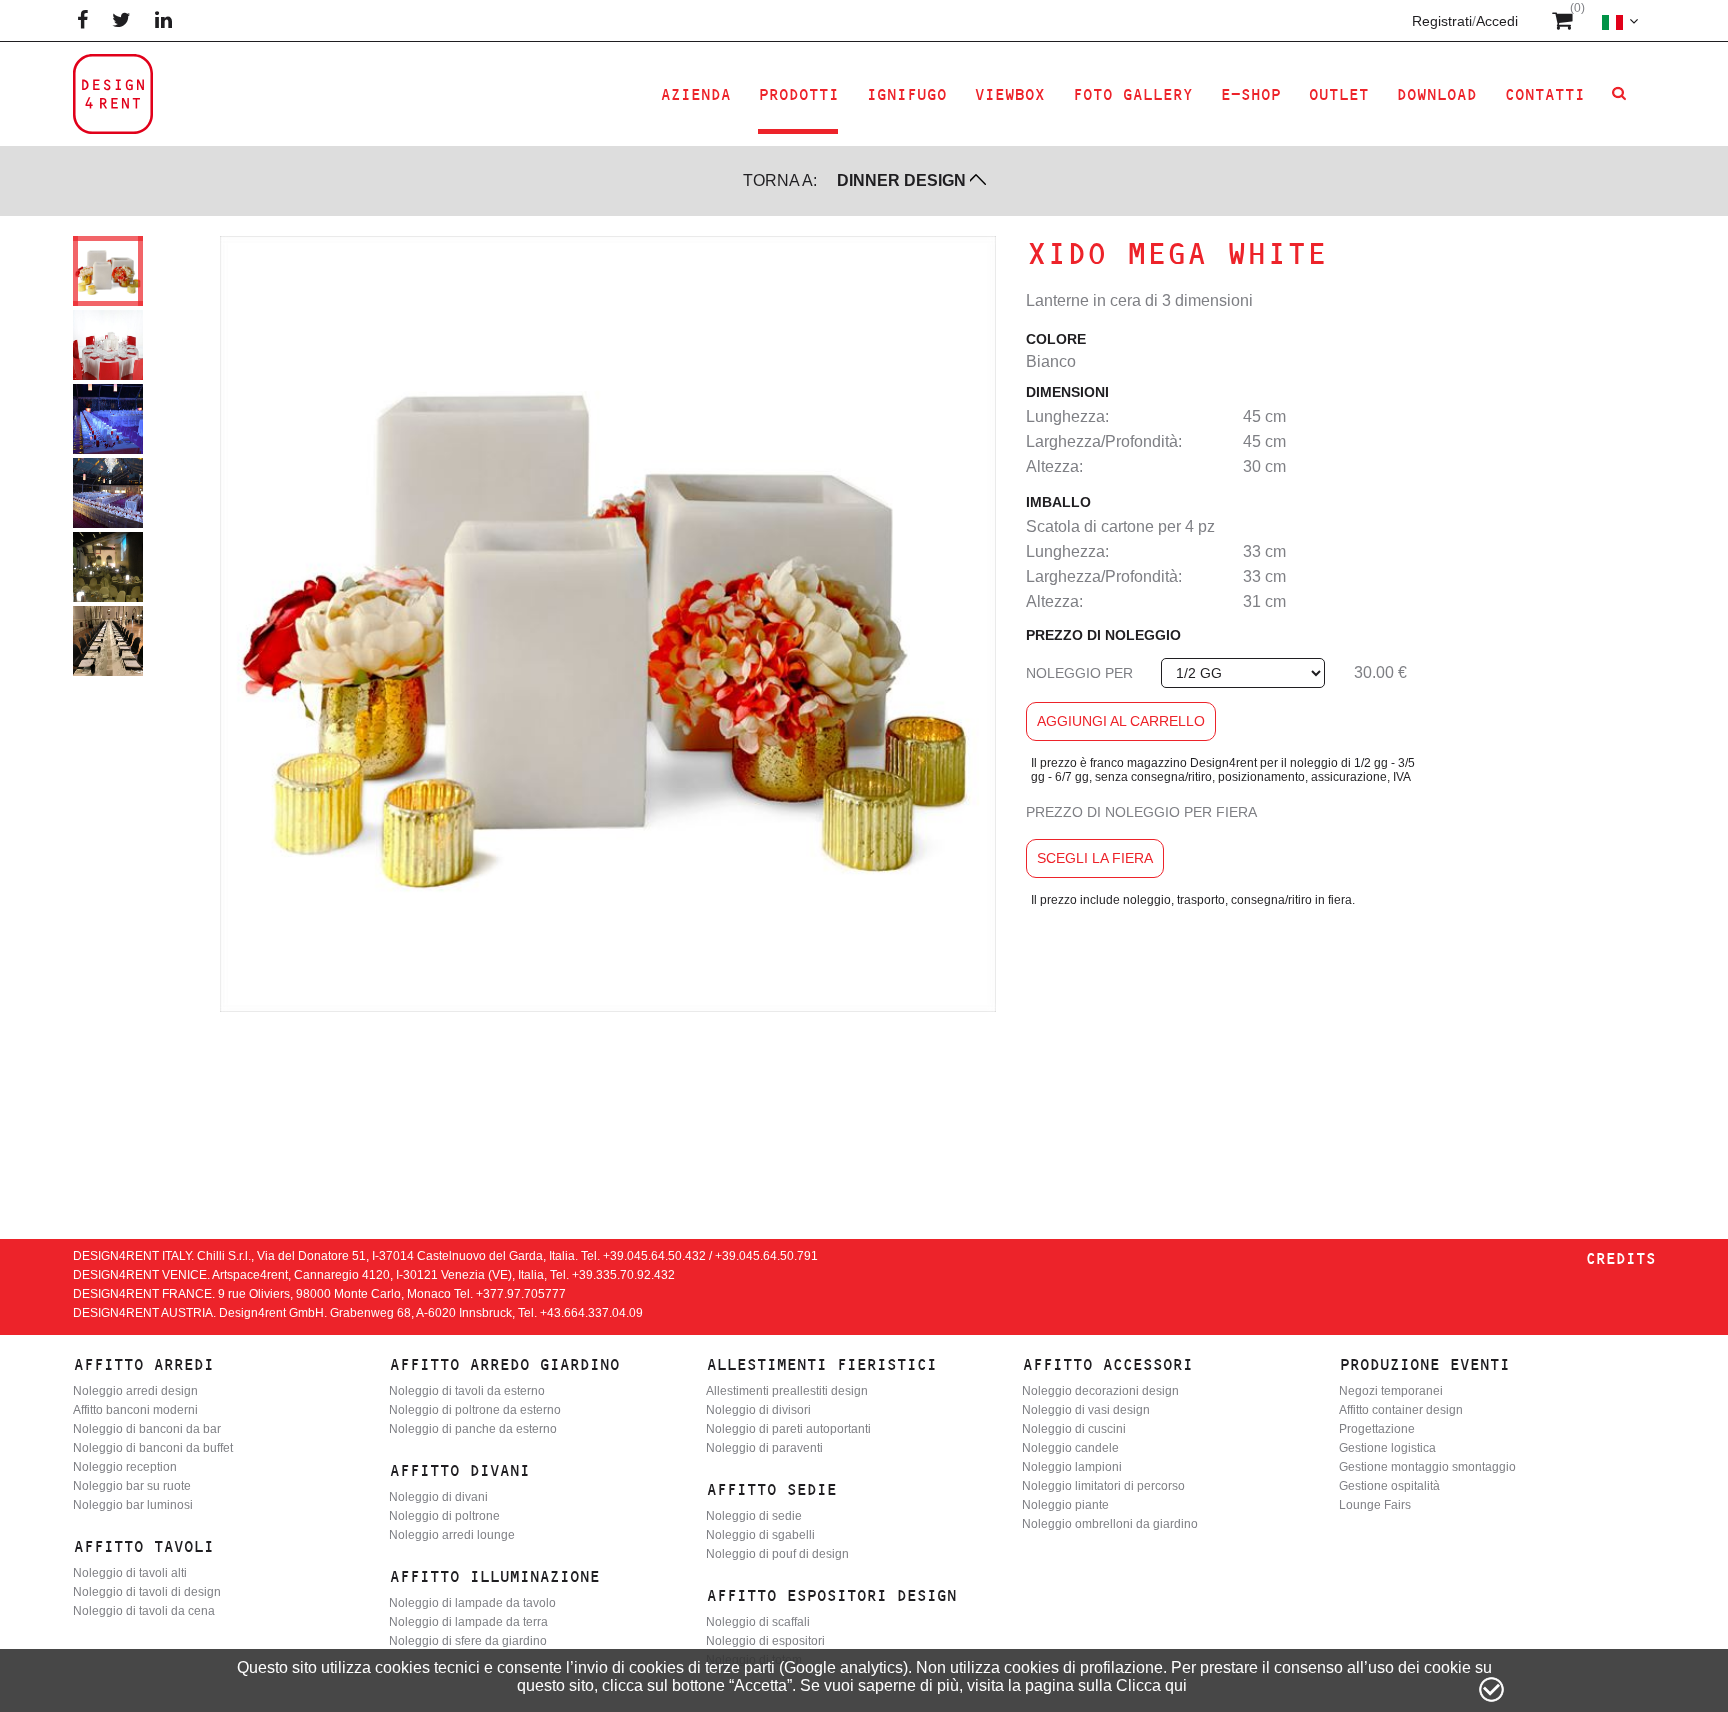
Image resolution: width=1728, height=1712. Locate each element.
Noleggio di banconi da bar (147, 1429)
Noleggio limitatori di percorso (1103, 1486)
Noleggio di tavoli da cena (144, 1611)
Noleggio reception (125, 1467)
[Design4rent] (113, 94)
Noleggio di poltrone (444, 1516)
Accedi (1497, 21)
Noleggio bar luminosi (133, 1505)
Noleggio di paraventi (764, 1448)
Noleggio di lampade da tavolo (472, 1603)
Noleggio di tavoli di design (147, 1592)
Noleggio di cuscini (1074, 1429)
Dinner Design (901, 180)
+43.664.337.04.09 (591, 1313)
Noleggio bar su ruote (132, 1486)
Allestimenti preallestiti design (787, 1391)
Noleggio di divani (438, 1497)
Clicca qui (1151, 1685)
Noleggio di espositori (765, 1641)
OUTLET (1338, 94)
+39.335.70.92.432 (623, 1275)
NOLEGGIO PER (1079, 673)
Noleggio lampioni (1072, 1467)
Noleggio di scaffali (758, 1622)
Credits (1620, 1258)
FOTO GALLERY (1132, 94)
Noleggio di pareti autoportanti (788, 1429)
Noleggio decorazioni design (1100, 1391)
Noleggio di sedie (754, 1516)
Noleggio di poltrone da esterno (475, 1410)
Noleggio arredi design (135, 1391)
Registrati (1442, 21)
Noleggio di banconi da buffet (153, 1448)
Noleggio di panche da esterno (473, 1429)
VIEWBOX (1009, 94)
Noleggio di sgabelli (760, 1535)
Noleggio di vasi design (1086, 1410)
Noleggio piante (1065, 1505)
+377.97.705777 (521, 1294)
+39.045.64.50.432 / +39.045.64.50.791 (710, 1256)
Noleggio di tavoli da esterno (467, 1391)
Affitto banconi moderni (135, 1410)
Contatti (1544, 94)
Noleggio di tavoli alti (130, 1573)
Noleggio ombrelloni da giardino (1110, 1524)
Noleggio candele (1070, 1448)
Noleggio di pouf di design (777, 1554)
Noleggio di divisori (758, 1410)
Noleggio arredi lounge (452, 1535)
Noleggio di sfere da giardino (468, 1641)
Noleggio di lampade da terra (468, 1622)
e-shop (1250, 94)
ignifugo (906, 94)
